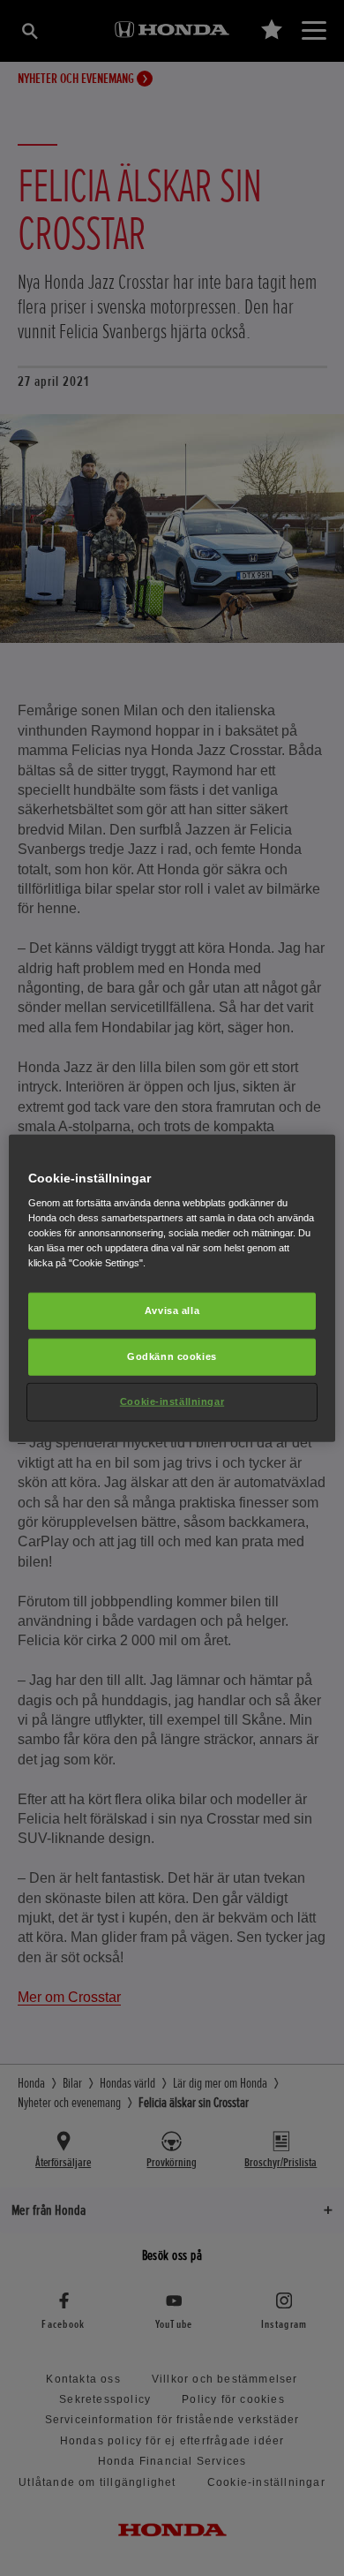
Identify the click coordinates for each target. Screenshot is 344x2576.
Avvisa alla (172, 1311)
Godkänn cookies (172, 1356)
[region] (172, 1288)
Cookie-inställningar (172, 1401)
